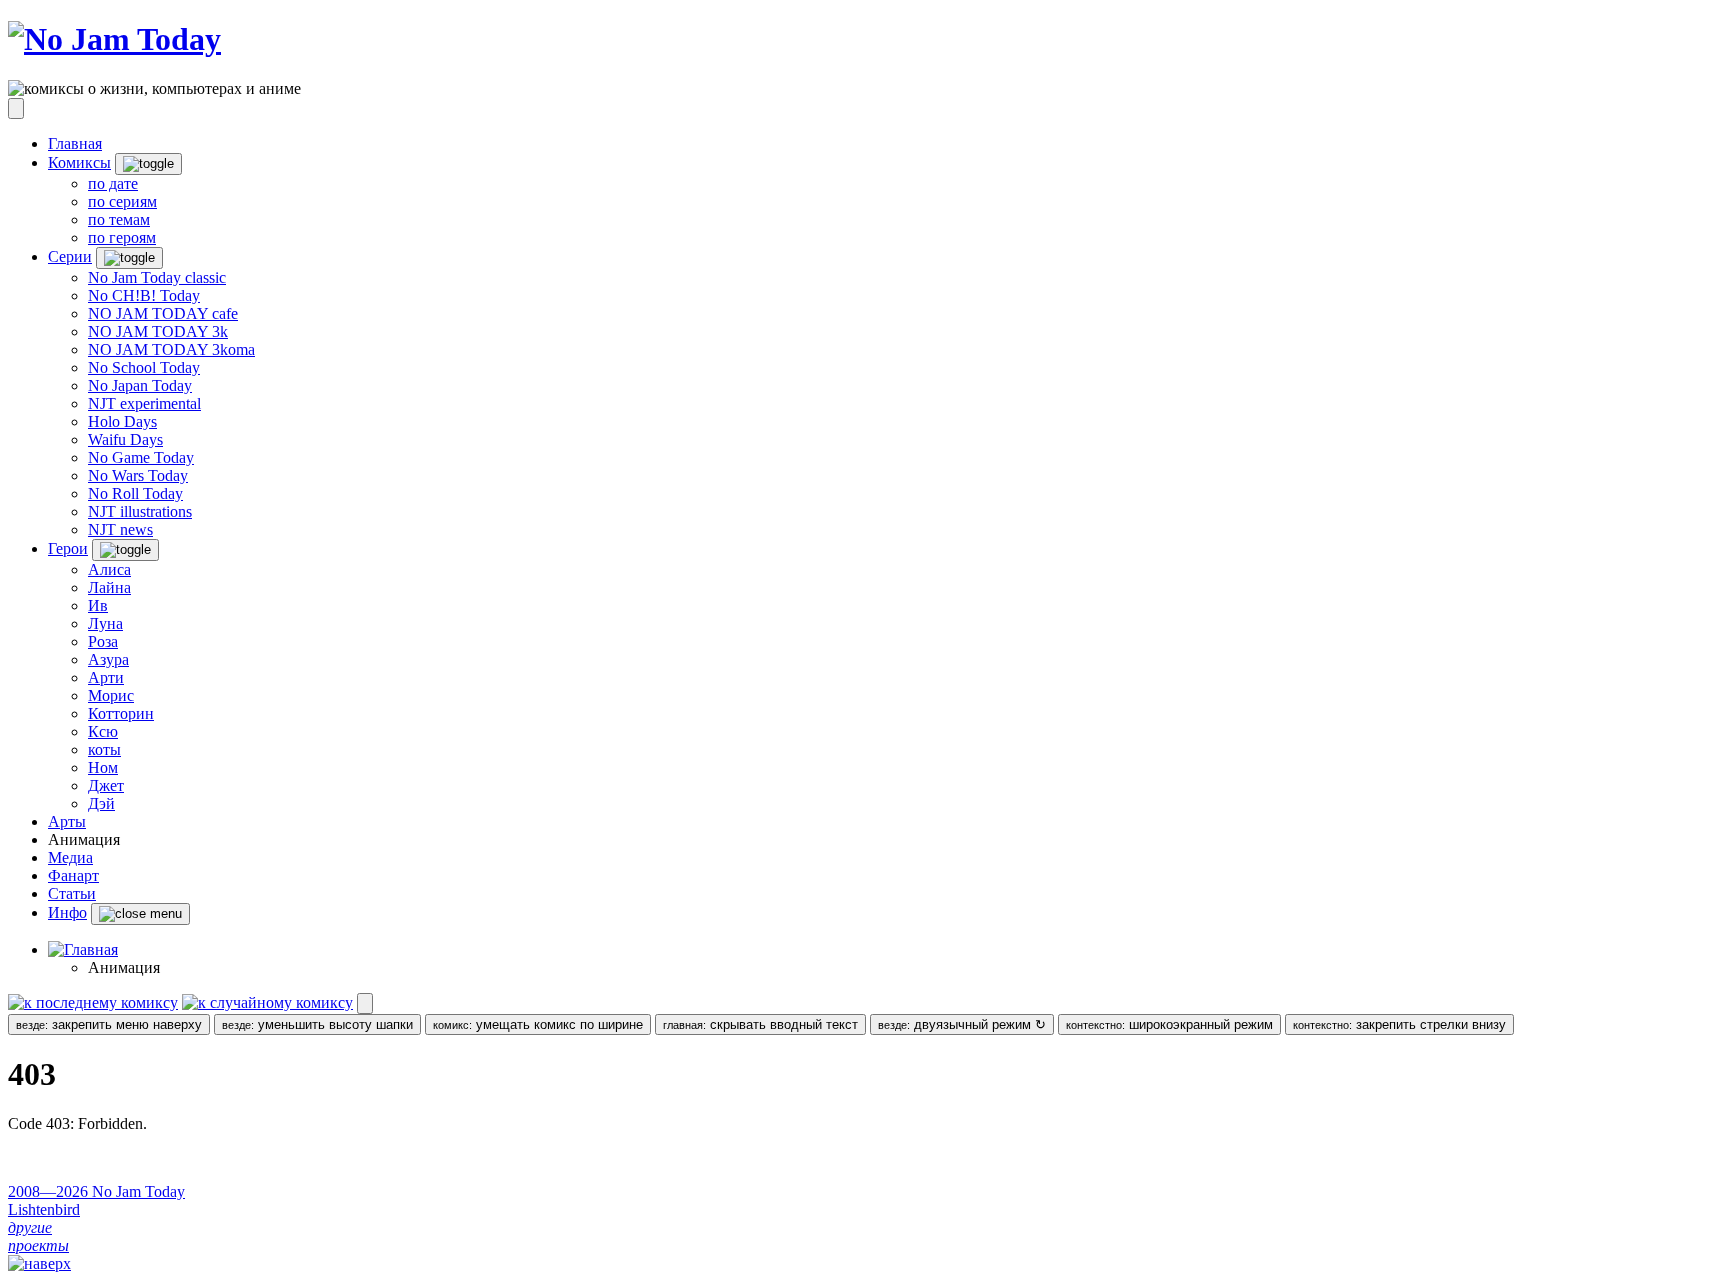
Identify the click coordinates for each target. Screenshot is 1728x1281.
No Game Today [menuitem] (141, 457)
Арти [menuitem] (106, 677)
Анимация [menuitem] (84, 839)
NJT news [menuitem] (120, 529)
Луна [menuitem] (105, 623)
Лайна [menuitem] (109, 587)
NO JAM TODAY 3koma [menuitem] (171, 349)
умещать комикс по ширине (538, 1024)
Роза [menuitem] (103, 641)
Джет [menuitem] (106, 785)
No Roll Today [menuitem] (135, 493)
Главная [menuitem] (75, 143)
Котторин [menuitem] (121, 713)
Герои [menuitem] (68, 548)
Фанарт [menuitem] (73, 875)
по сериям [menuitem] (122, 201)
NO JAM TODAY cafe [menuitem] (163, 313)
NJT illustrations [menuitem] (140, 511)
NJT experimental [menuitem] (144, 403)
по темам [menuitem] (119, 219)
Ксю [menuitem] (103, 731)
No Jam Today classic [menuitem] (157, 277)
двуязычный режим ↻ (962, 1024)
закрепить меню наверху (109, 1024)
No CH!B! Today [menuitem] (144, 295)
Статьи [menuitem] (72, 893)
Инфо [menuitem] (67, 912)
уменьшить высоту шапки (317, 1024)
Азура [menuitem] (108, 659)
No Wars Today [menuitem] (138, 475)
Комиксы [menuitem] (79, 162)
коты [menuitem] (104, 749)
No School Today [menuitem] (144, 367)
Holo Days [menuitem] (122, 421)
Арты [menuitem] (67, 821)
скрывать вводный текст (760, 1024)
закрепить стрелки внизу (1399, 1024)
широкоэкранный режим (1169, 1024)
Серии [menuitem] (70, 256)
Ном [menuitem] (103, 767)
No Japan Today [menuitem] (140, 385)
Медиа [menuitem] (70, 857)
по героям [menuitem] (122, 237)
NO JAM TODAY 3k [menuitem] (158, 331)
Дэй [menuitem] (101, 803)
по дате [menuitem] (113, 183)
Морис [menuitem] (111, 695)
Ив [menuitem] (98, 605)
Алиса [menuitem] (109, 569)
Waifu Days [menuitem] (125, 439)
